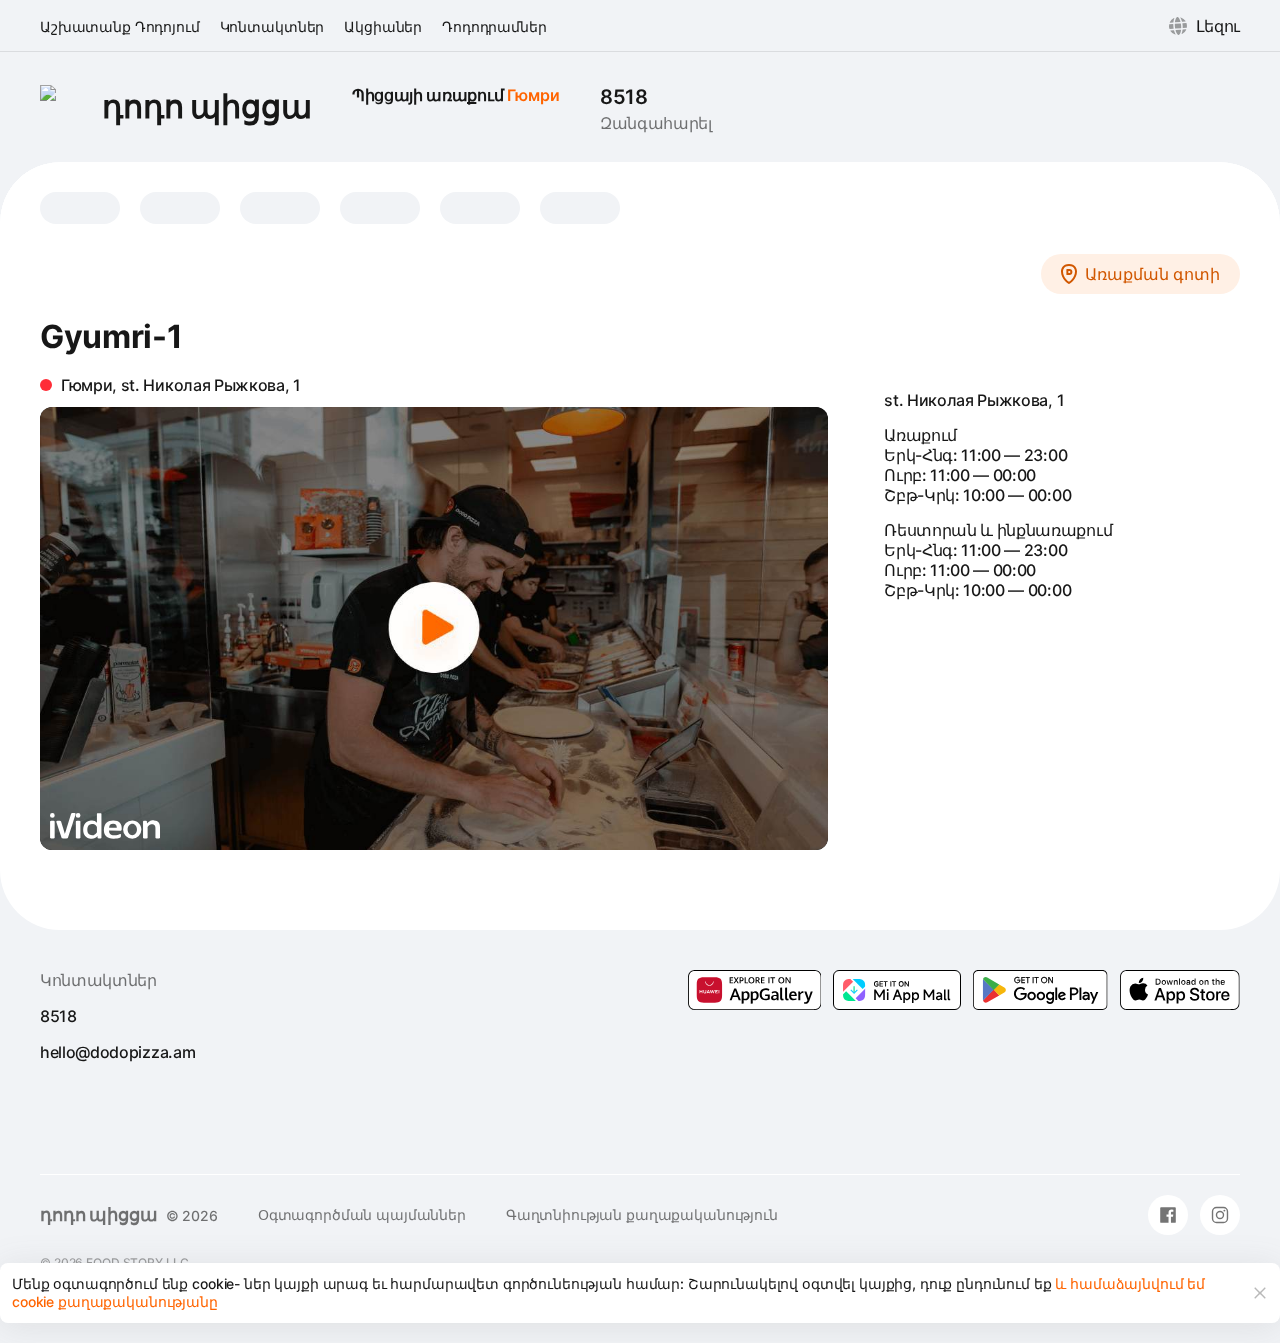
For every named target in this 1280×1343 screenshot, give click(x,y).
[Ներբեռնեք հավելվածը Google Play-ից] (897, 990)
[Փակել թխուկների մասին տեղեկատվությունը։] (1260, 1293)
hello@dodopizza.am (117, 1052)
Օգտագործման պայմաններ (362, 1214)
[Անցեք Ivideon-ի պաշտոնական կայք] (105, 826)
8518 (624, 97)
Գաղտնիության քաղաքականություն (642, 1214)
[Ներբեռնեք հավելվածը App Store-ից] (1180, 990)
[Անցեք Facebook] (1168, 1215)
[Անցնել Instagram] (1220, 1215)
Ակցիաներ (383, 26)
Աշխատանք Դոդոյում (120, 26)
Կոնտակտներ (272, 26)
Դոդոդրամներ (494, 26)
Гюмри (533, 95)
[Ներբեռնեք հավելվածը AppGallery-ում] (755, 990)
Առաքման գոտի (1152, 274)
